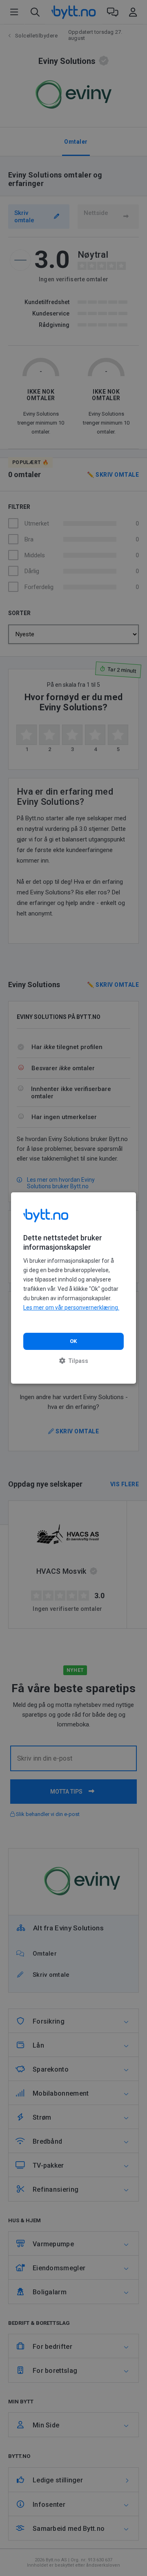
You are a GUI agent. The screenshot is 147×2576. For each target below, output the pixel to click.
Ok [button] (73, 1341)
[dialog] (73, 1288)
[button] (74, 1361)
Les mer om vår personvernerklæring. (71, 1308)
